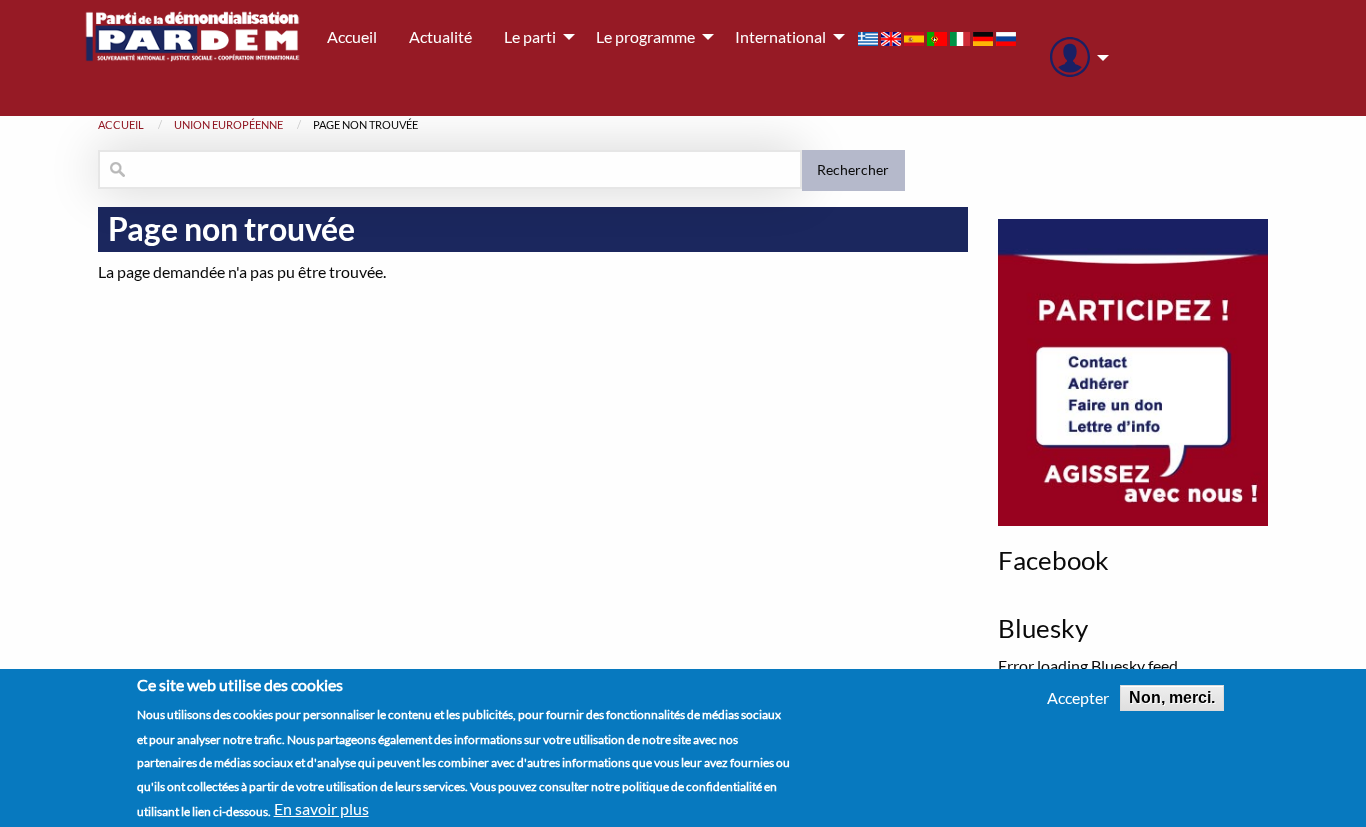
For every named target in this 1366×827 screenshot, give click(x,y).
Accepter (1078, 698)
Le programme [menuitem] (645, 36)
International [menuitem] (780, 36)
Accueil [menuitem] (352, 36)
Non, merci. (1172, 697)
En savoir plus (321, 809)
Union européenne (228, 124)
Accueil (121, 124)
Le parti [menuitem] (530, 36)
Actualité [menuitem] (440, 36)
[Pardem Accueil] (193, 58)
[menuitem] (1074, 58)
